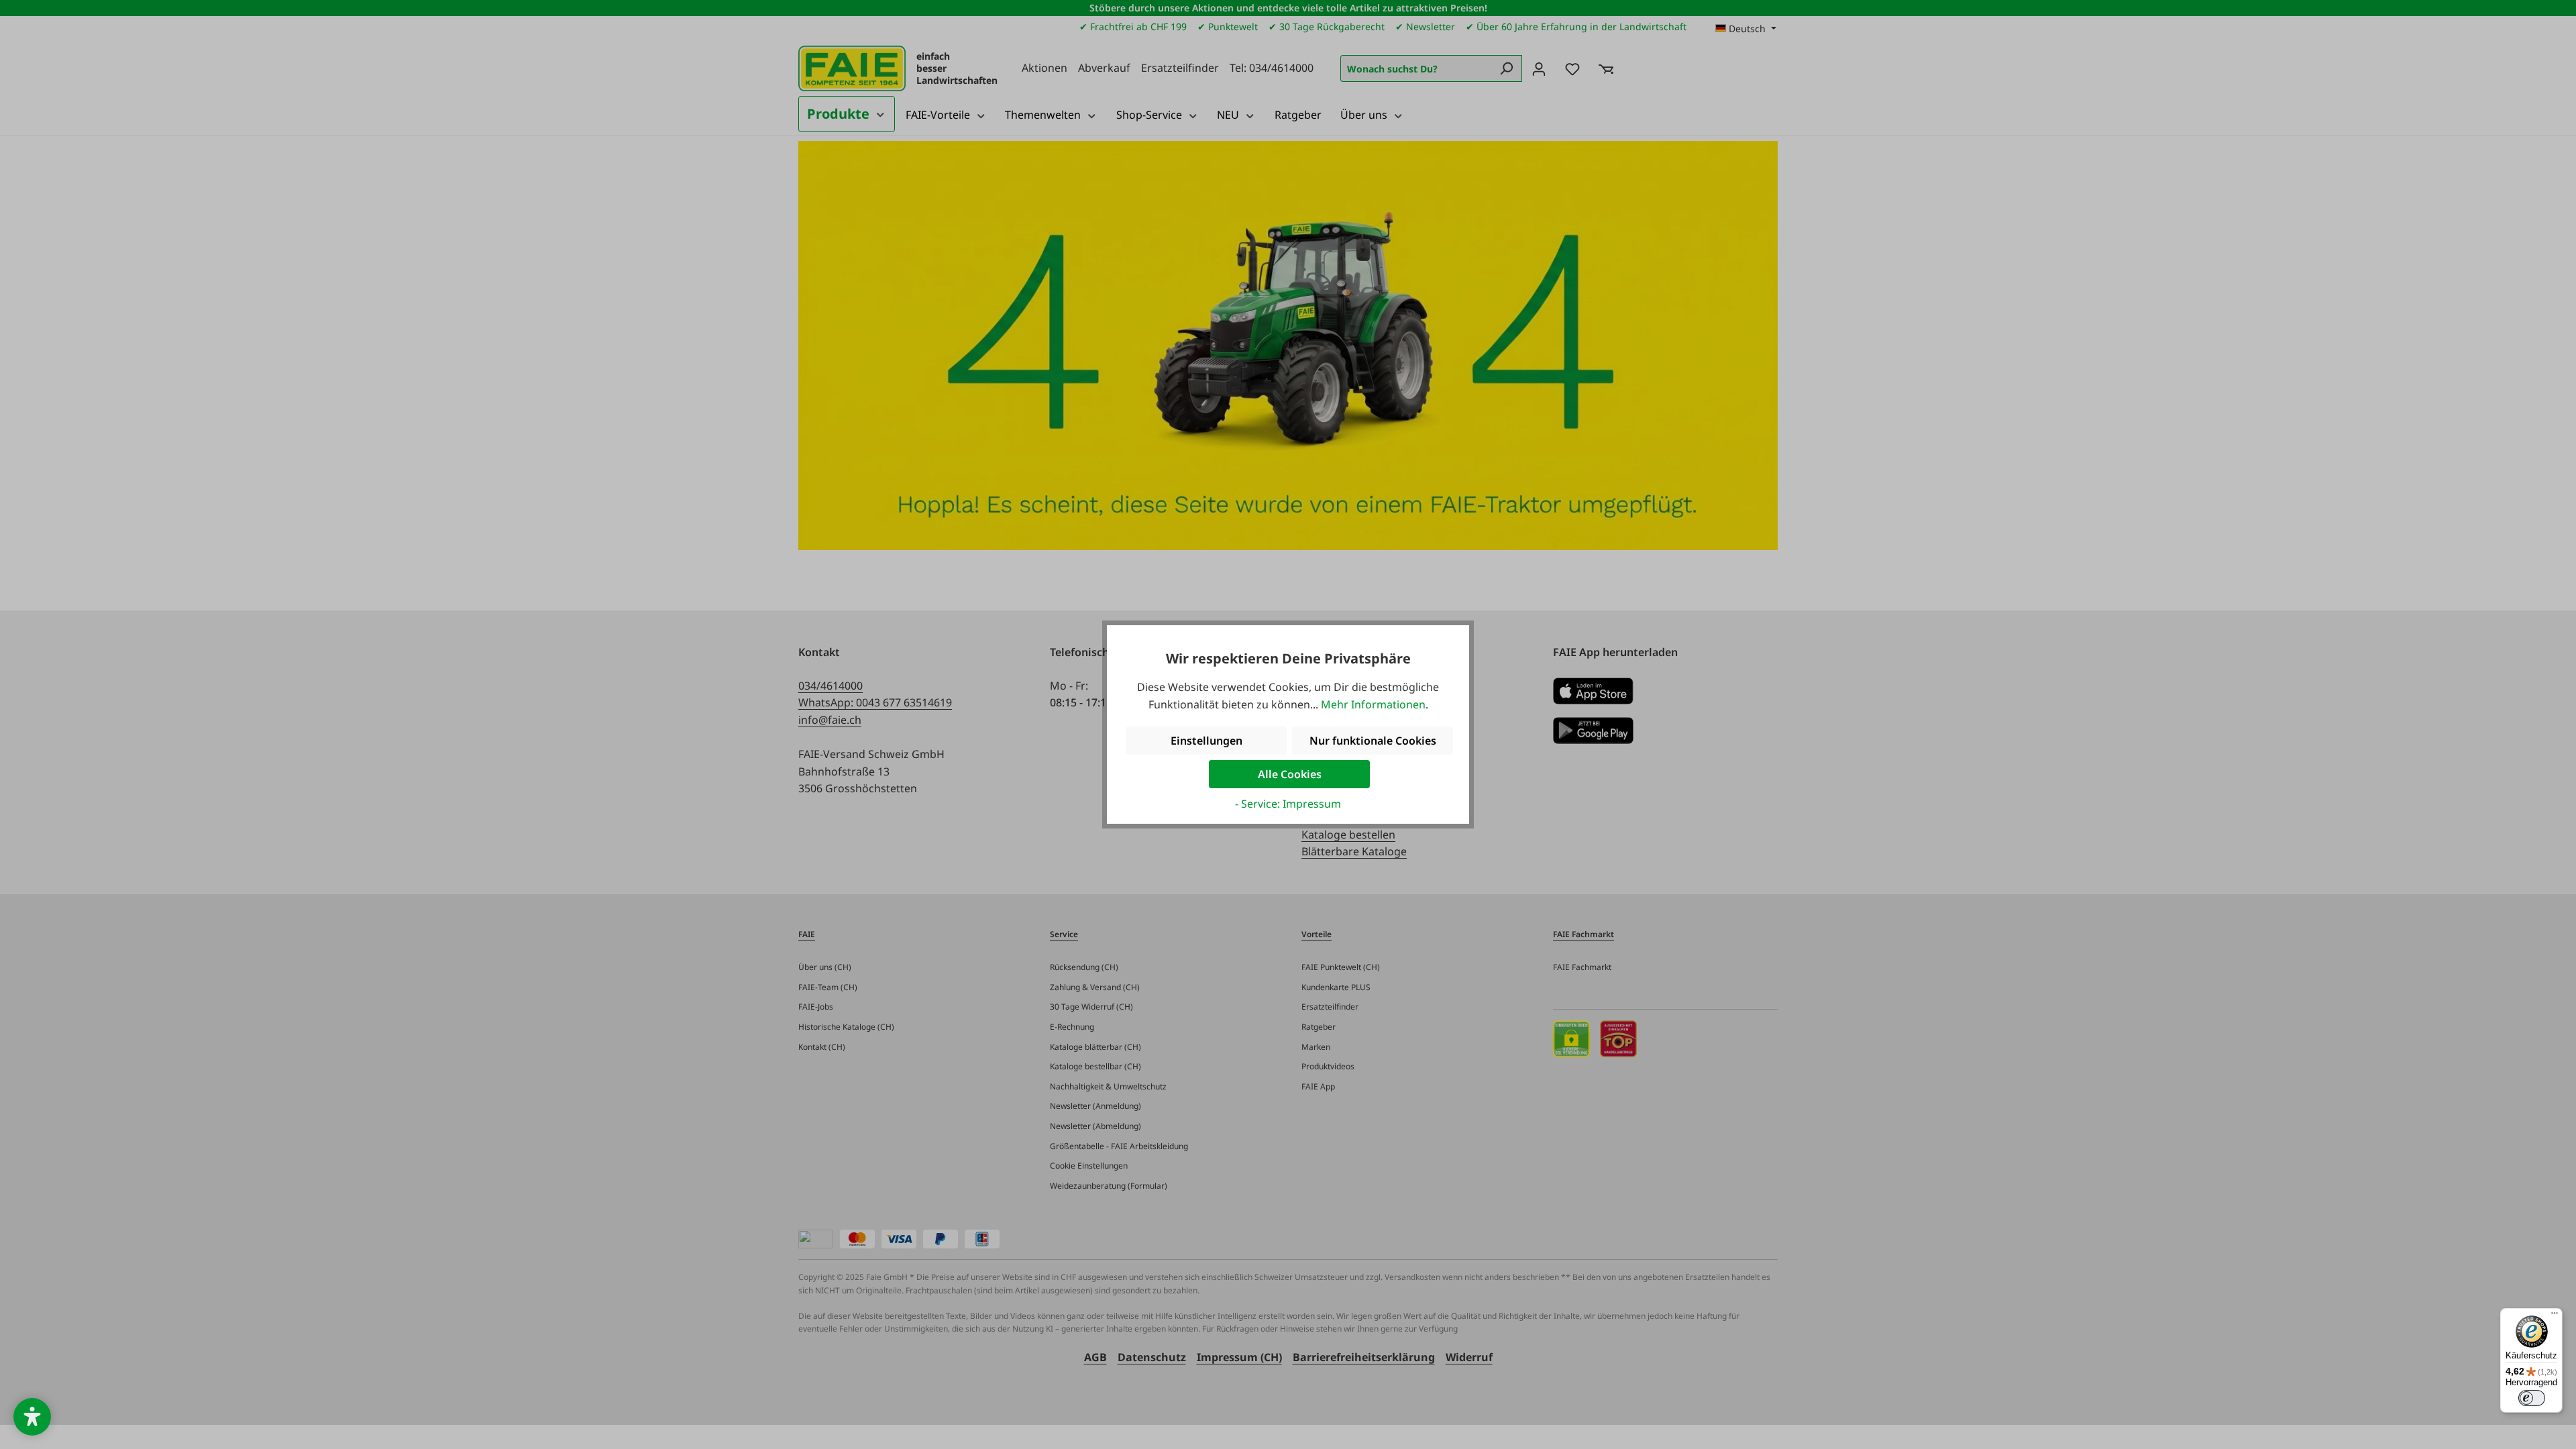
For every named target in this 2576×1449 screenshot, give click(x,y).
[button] (32, 1417)
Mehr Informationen (1373, 704)
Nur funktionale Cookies (1373, 741)
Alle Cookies (1290, 774)
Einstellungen (1206, 741)
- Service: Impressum (1288, 804)
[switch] (2532, 1398)
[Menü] (2555, 1316)
